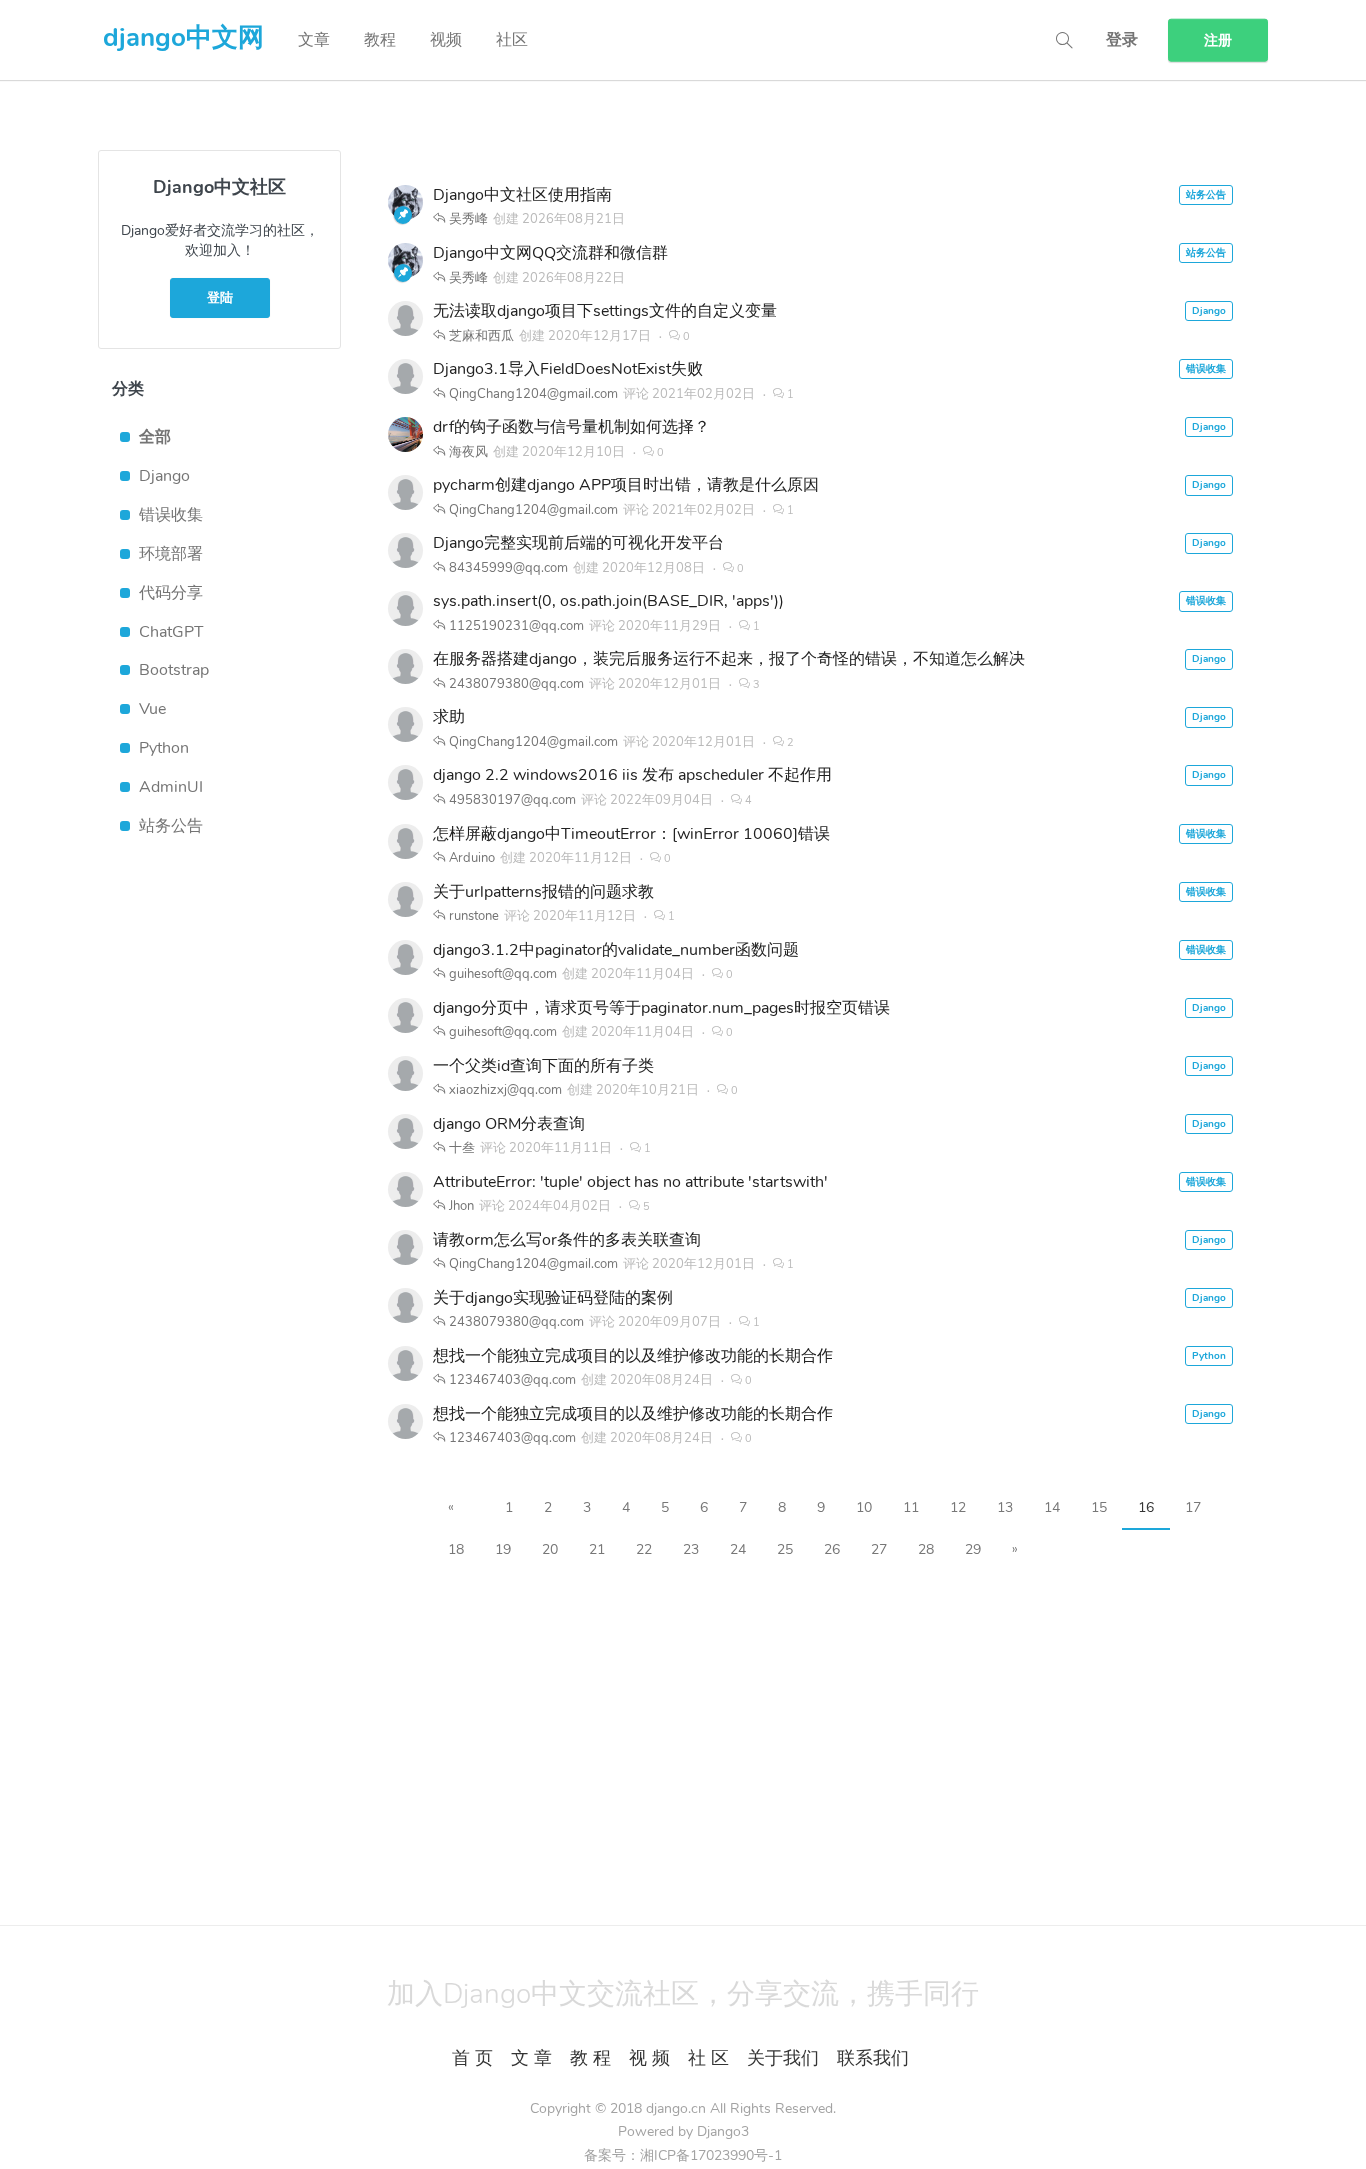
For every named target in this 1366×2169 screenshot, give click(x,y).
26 (832, 1549)
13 (1005, 1507)
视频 (446, 40)
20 (550, 1549)
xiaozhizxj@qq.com (505, 1090)
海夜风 (468, 452)
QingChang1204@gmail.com (533, 394)
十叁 (462, 1148)
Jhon (461, 1206)
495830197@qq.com (512, 800)
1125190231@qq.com (516, 626)
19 (503, 1549)
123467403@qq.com (512, 1380)
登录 (1122, 40)
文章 (314, 40)
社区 (512, 40)
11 (911, 1507)
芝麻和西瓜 (481, 336)
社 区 (708, 2058)
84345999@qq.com (508, 568)
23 (691, 1549)
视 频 (649, 2058)
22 (644, 1549)
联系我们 (873, 2058)
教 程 (590, 2058)
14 (1052, 1507)
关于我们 (783, 2058)
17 (1193, 1507)
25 (785, 1549)
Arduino (472, 858)
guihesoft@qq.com (503, 974)
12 (958, 1507)
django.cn (676, 2108)
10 (864, 1507)
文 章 (531, 2058)
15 (1099, 1507)
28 (926, 1549)
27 (879, 1549)
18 (456, 1549)
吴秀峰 (468, 219)
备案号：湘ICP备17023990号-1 (683, 2155)
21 (597, 1549)
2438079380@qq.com (516, 684)
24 (738, 1549)
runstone (474, 916)
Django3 (723, 2131)
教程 (380, 40)
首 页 (472, 2058)
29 (973, 1549)
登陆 (220, 297)
